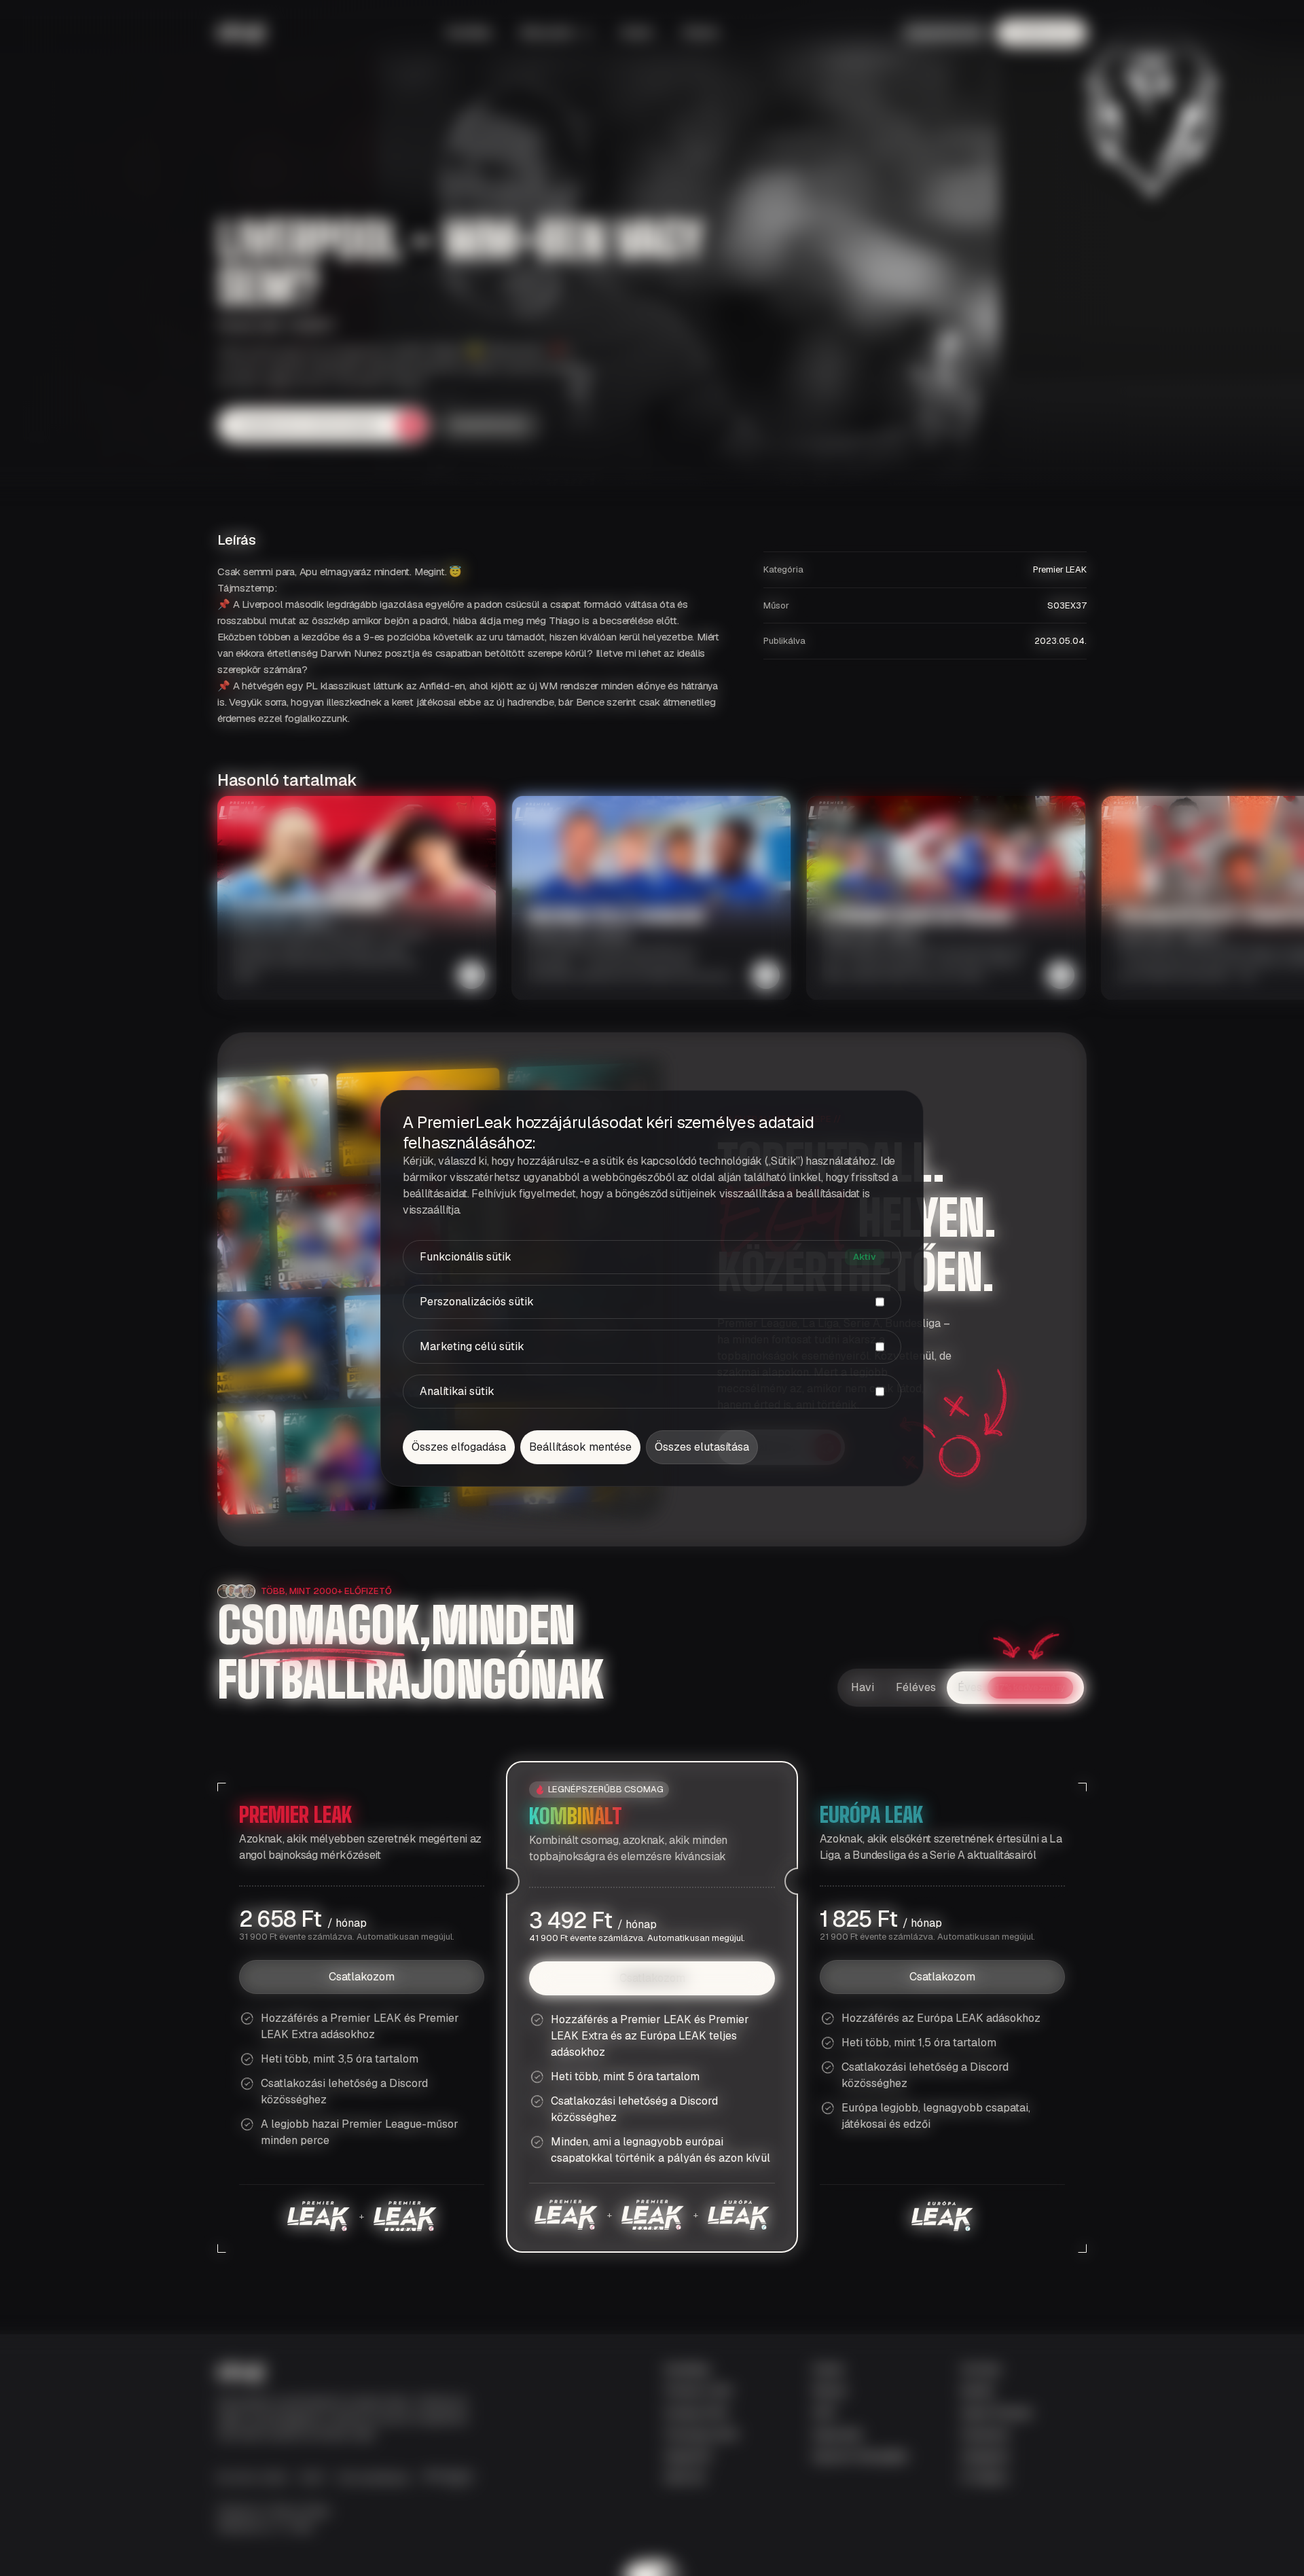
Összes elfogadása (459, 1447)
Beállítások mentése (580, 1447)
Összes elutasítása (702, 1447)
